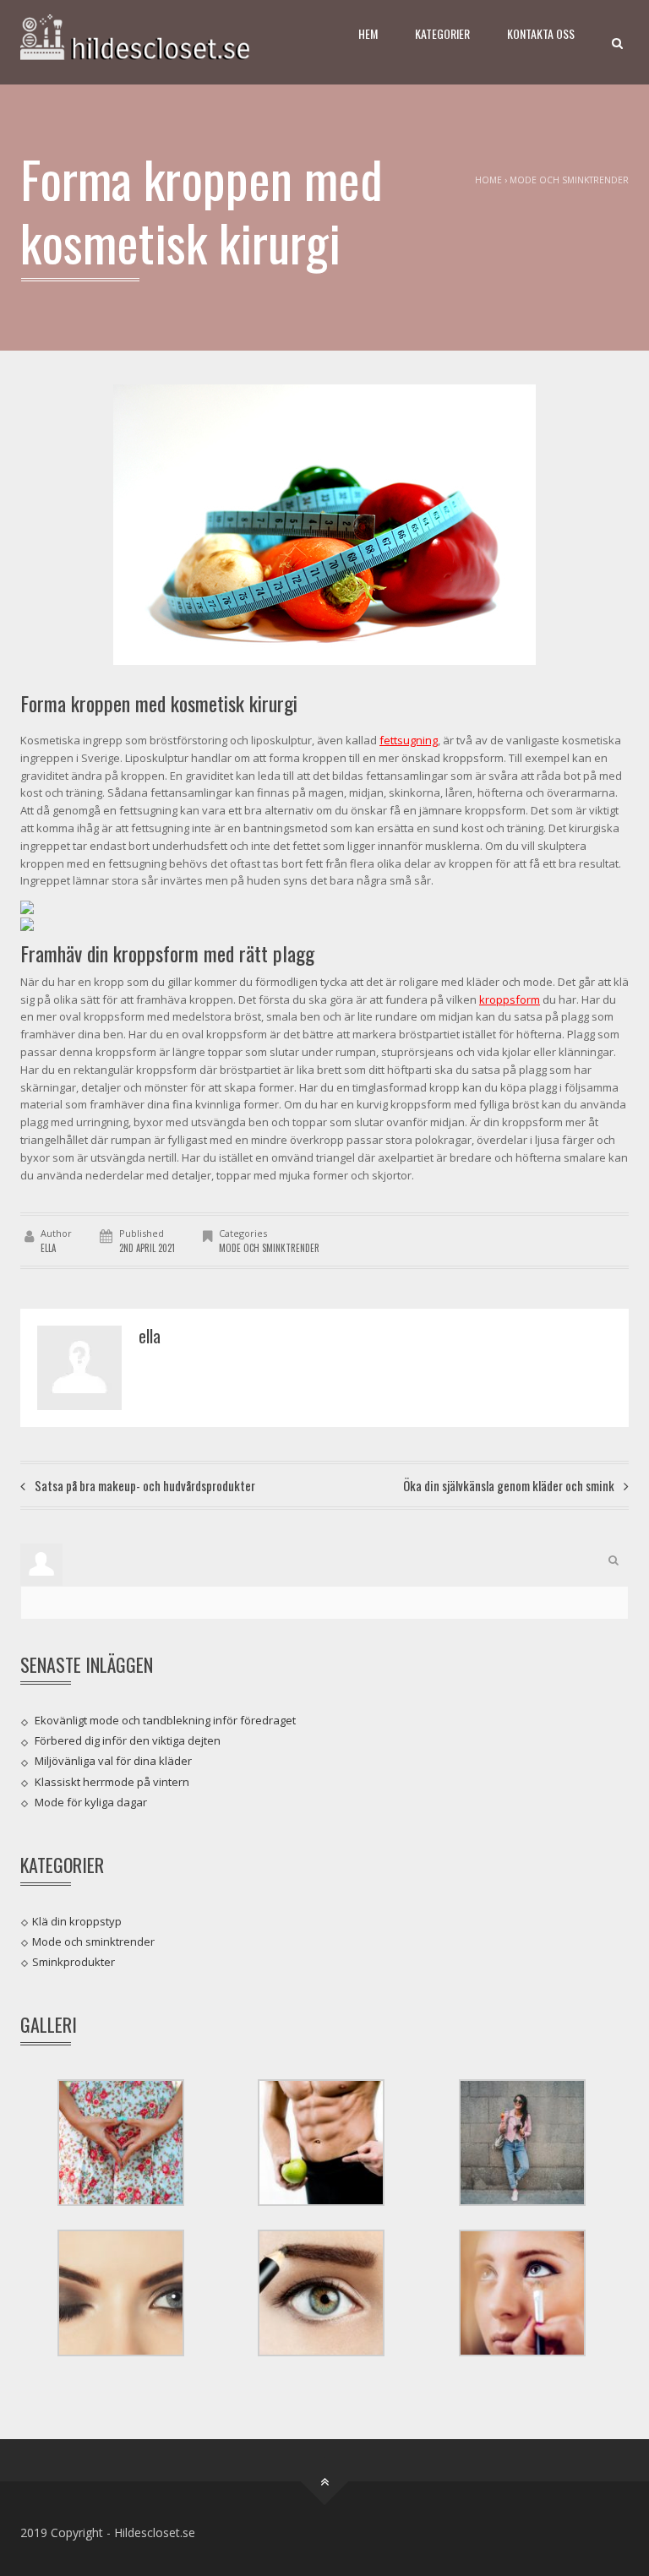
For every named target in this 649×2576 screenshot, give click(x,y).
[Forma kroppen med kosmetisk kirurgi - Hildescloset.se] (155, 42)
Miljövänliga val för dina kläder (113, 1761)
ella (48, 1248)
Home (488, 180)
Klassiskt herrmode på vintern (112, 1781)
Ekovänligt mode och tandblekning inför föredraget (165, 1720)
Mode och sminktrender (569, 180)
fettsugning (409, 740)
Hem (368, 33)
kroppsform (510, 999)
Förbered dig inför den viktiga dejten (128, 1740)
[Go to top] (325, 2481)
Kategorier (442, 33)
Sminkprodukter (74, 1962)
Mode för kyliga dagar (91, 1802)
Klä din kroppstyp (77, 1920)
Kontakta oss (541, 33)
